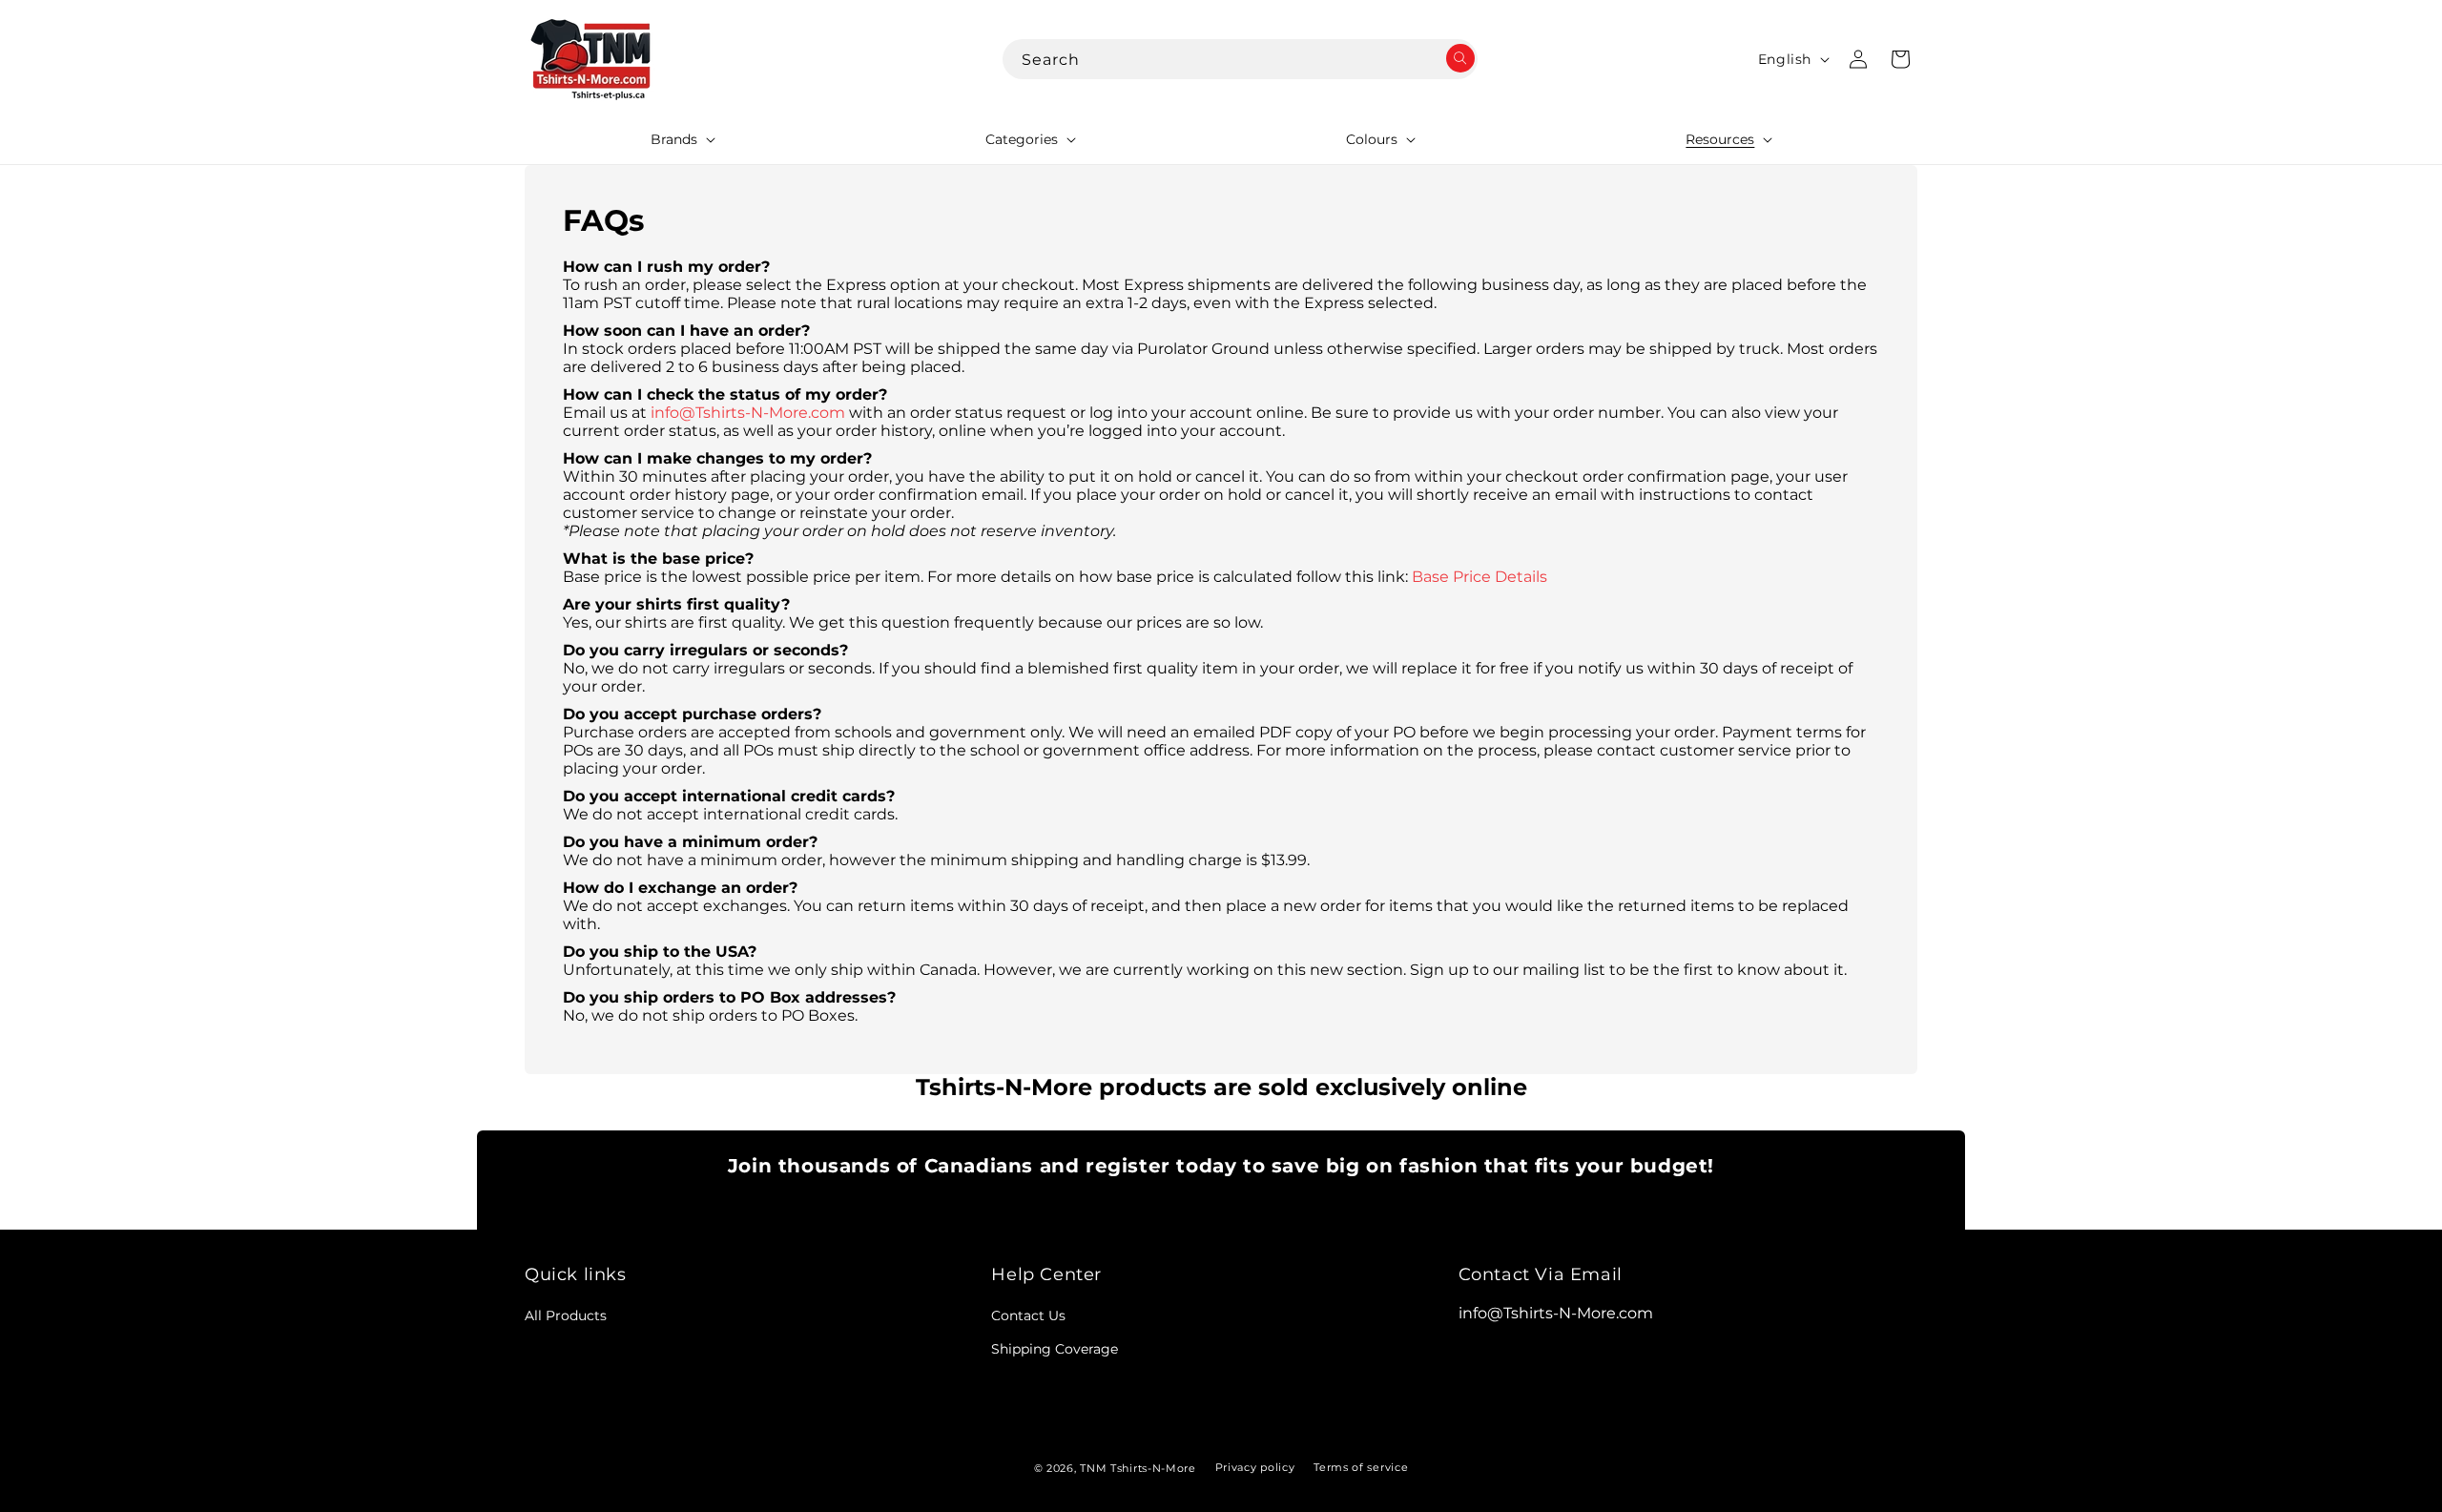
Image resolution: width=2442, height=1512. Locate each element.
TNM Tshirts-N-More (1138, 1468)
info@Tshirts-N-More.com (748, 413)
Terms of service (1361, 1467)
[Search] (1457, 60)
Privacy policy (1255, 1467)
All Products (566, 1315)
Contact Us (1028, 1315)
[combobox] (1240, 59)
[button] (681, 139)
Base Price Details (1480, 577)
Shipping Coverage (1055, 1349)
